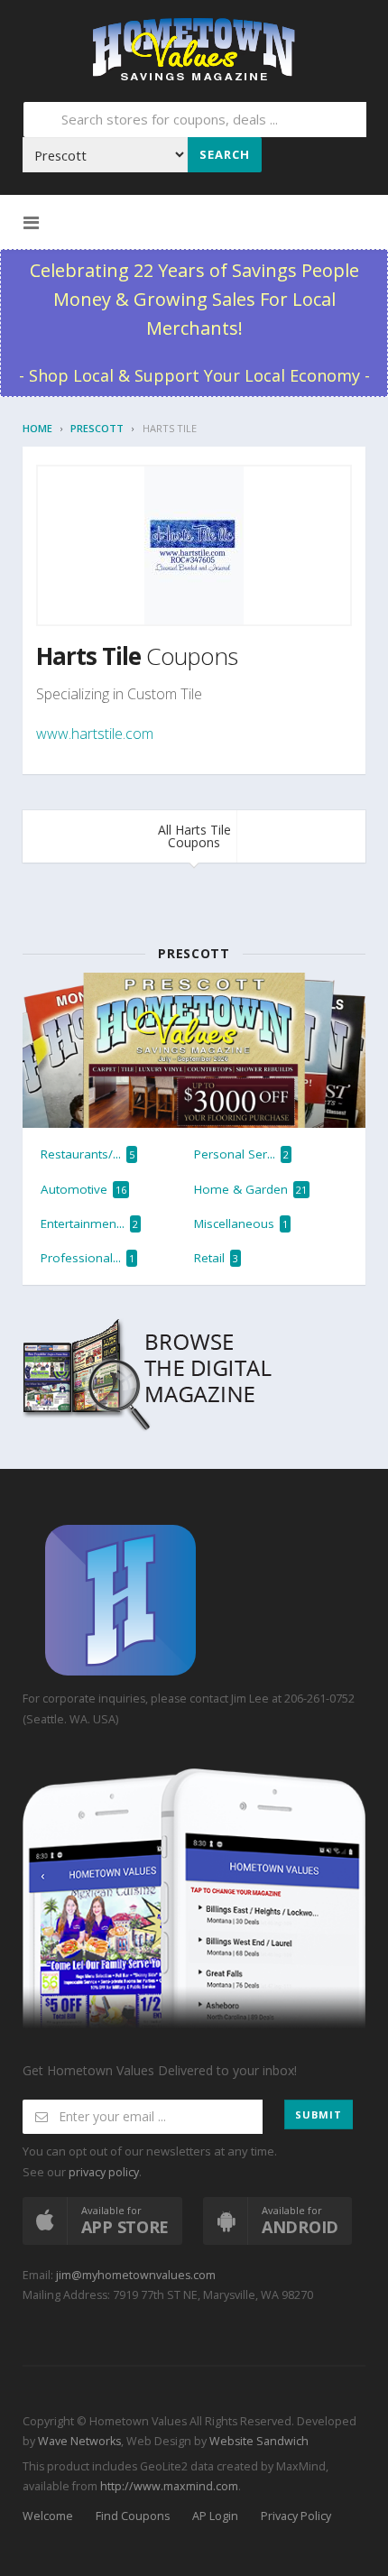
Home (37, 428)
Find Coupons (133, 2516)
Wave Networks (78, 2441)
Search (225, 154)
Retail (216, 1258)
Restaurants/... (88, 1154)
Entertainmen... (89, 1223)
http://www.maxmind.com (169, 2486)
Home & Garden (250, 1189)
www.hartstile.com (95, 734)
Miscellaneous (241, 1223)
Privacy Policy (296, 2516)
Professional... (88, 1258)
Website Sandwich (258, 2441)
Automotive (83, 1189)
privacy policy (104, 2172)
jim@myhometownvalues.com (136, 2275)
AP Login (215, 2516)
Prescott (97, 428)
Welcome (48, 2516)
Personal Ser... (241, 1154)
